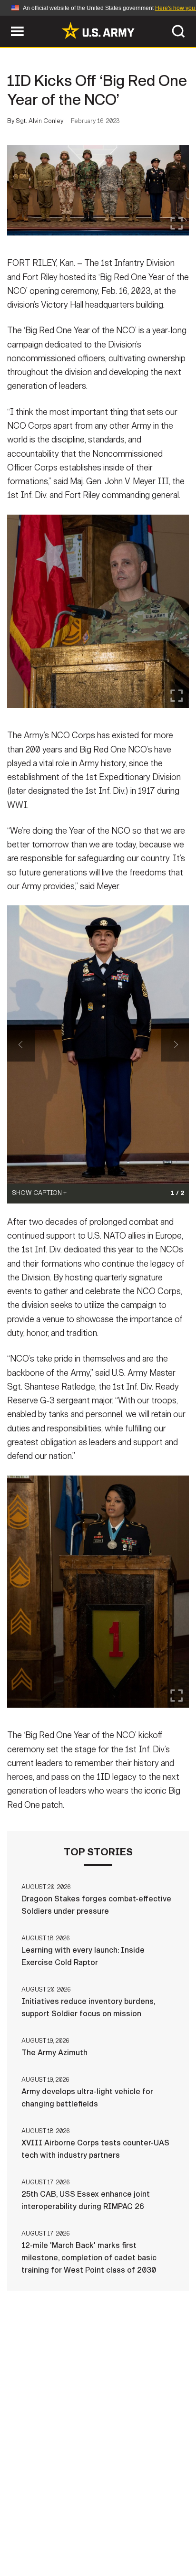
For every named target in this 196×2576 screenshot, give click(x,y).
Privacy (144, 2521)
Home (47, 2521)
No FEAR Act (52, 2547)
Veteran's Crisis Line (127, 2547)
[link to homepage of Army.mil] (98, 30)
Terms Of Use (48, 2534)
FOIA (163, 2534)
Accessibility (113, 2534)
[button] (5, 20)
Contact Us (93, 2521)
